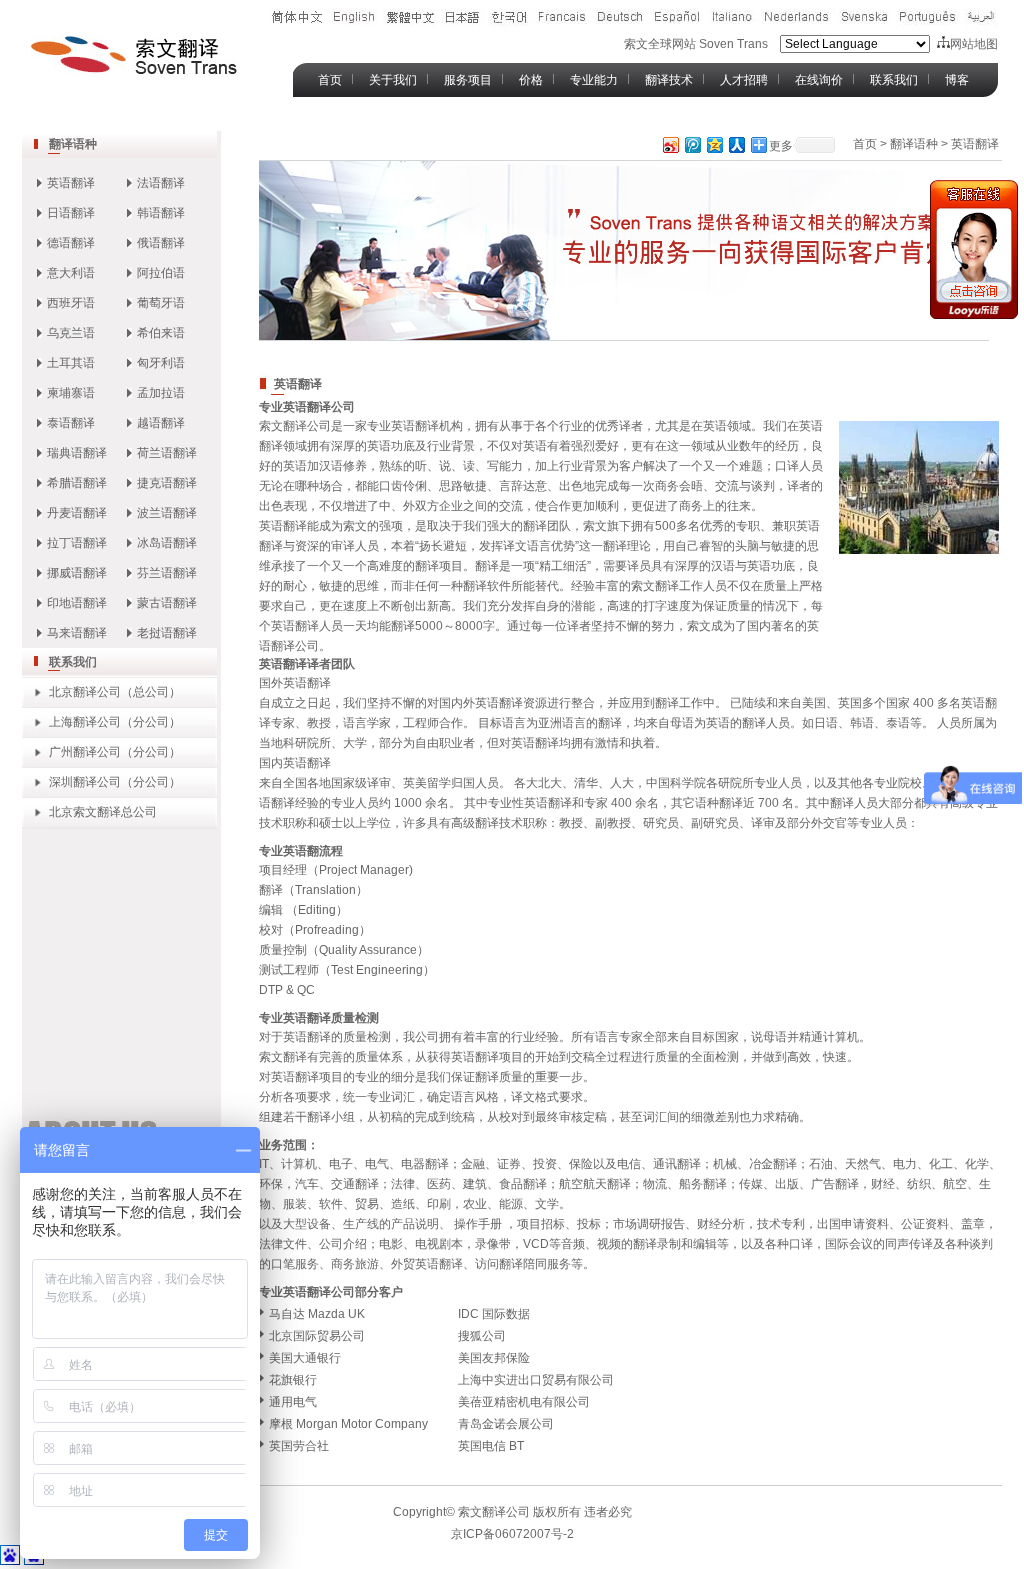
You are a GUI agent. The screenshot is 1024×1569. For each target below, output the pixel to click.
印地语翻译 (77, 603)
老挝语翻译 (167, 633)
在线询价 (819, 80)
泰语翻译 (71, 423)
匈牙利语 (161, 363)
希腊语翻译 (77, 483)
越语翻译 (161, 423)
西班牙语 (71, 303)
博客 (957, 80)
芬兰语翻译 (167, 573)
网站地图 (974, 44)
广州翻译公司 (85, 752)
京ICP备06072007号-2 (512, 1534)
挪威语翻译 (77, 573)
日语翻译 (71, 213)
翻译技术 (669, 80)
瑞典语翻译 (77, 453)
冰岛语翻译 (167, 543)
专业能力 (594, 80)
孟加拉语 (161, 393)
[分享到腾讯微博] (692, 144)
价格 (531, 80)
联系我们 (894, 80)
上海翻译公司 (85, 722)
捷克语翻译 (167, 483)
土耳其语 (71, 363)
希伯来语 (161, 333)
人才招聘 (744, 80)
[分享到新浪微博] (670, 144)
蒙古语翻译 (167, 603)
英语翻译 (71, 183)
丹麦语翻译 (77, 513)
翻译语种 (73, 144)
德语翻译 (71, 243)
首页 (330, 80)
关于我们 (393, 80)
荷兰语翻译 (167, 453)
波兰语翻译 (167, 513)
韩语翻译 (161, 213)
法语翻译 (161, 183)
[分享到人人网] (736, 144)
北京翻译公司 (85, 692)
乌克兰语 (71, 333)
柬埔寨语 (71, 393)
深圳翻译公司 (85, 782)
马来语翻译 (77, 633)
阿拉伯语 (161, 273)
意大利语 (71, 273)
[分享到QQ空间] (714, 144)
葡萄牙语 (161, 303)
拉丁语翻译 (77, 543)
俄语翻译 (161, 243)
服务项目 (468, 80)
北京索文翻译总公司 (103, 812)
